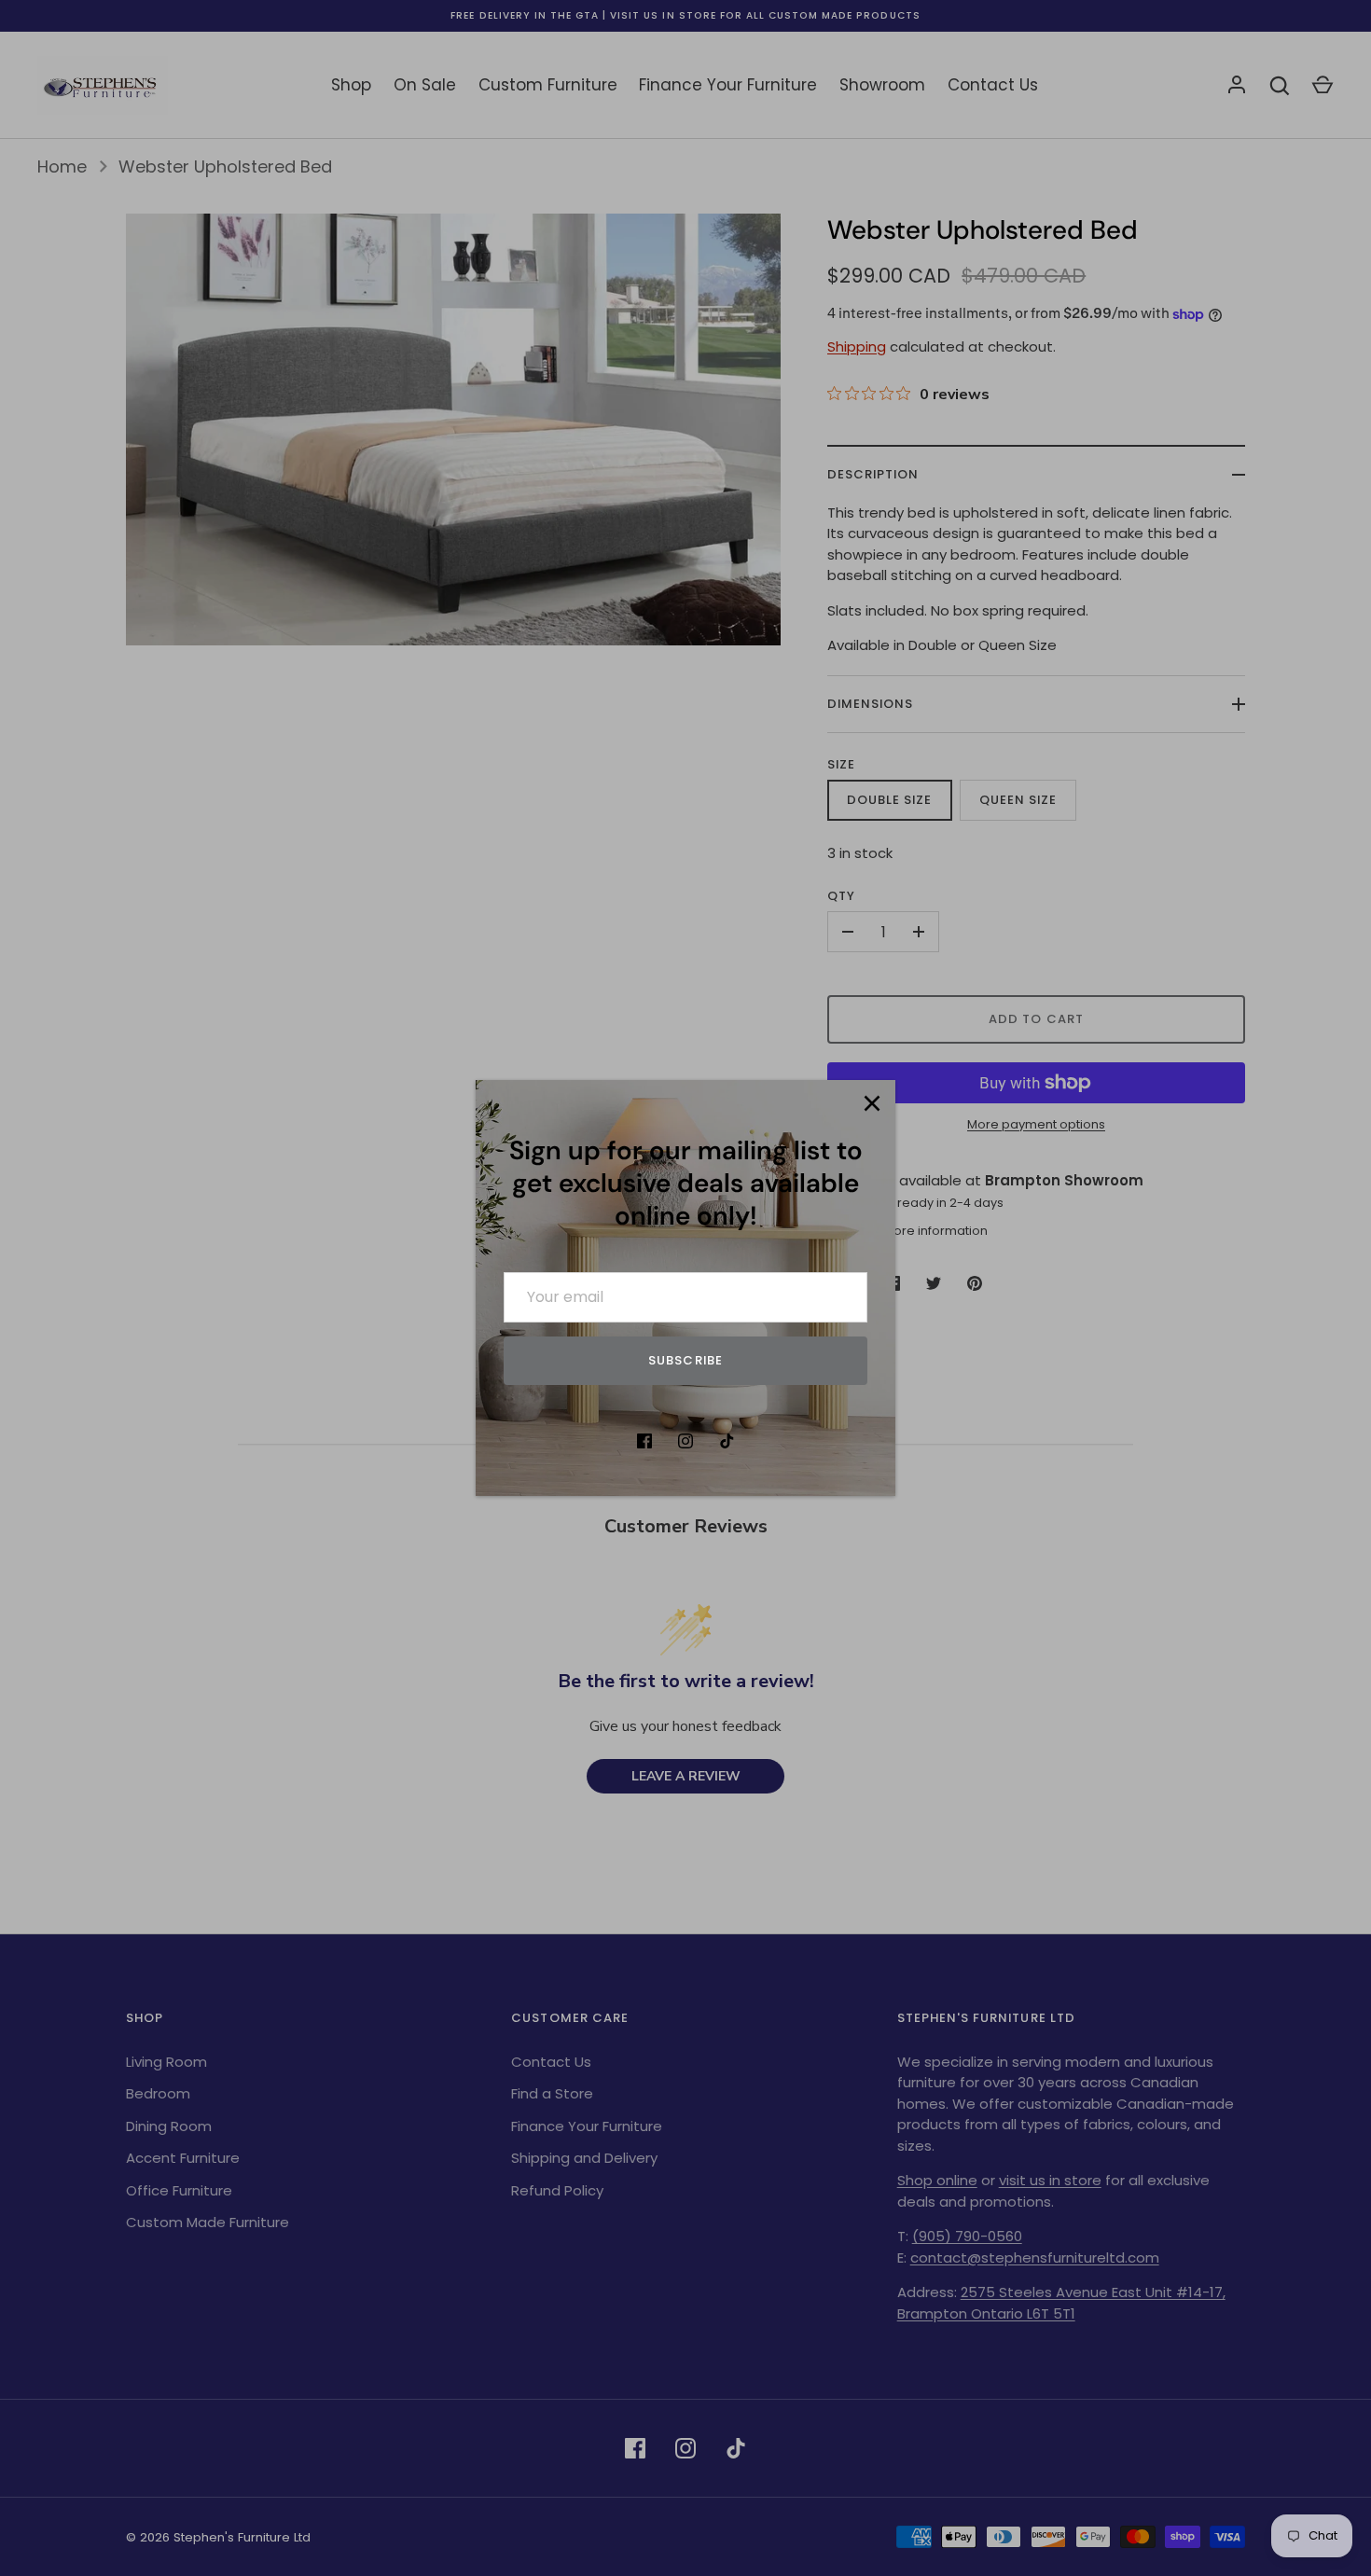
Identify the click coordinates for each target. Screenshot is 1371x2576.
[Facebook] (644, 1441)
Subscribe (685, 1360)
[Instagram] (685, 1441)
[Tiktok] (727, 1441)
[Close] (872, 1103)
